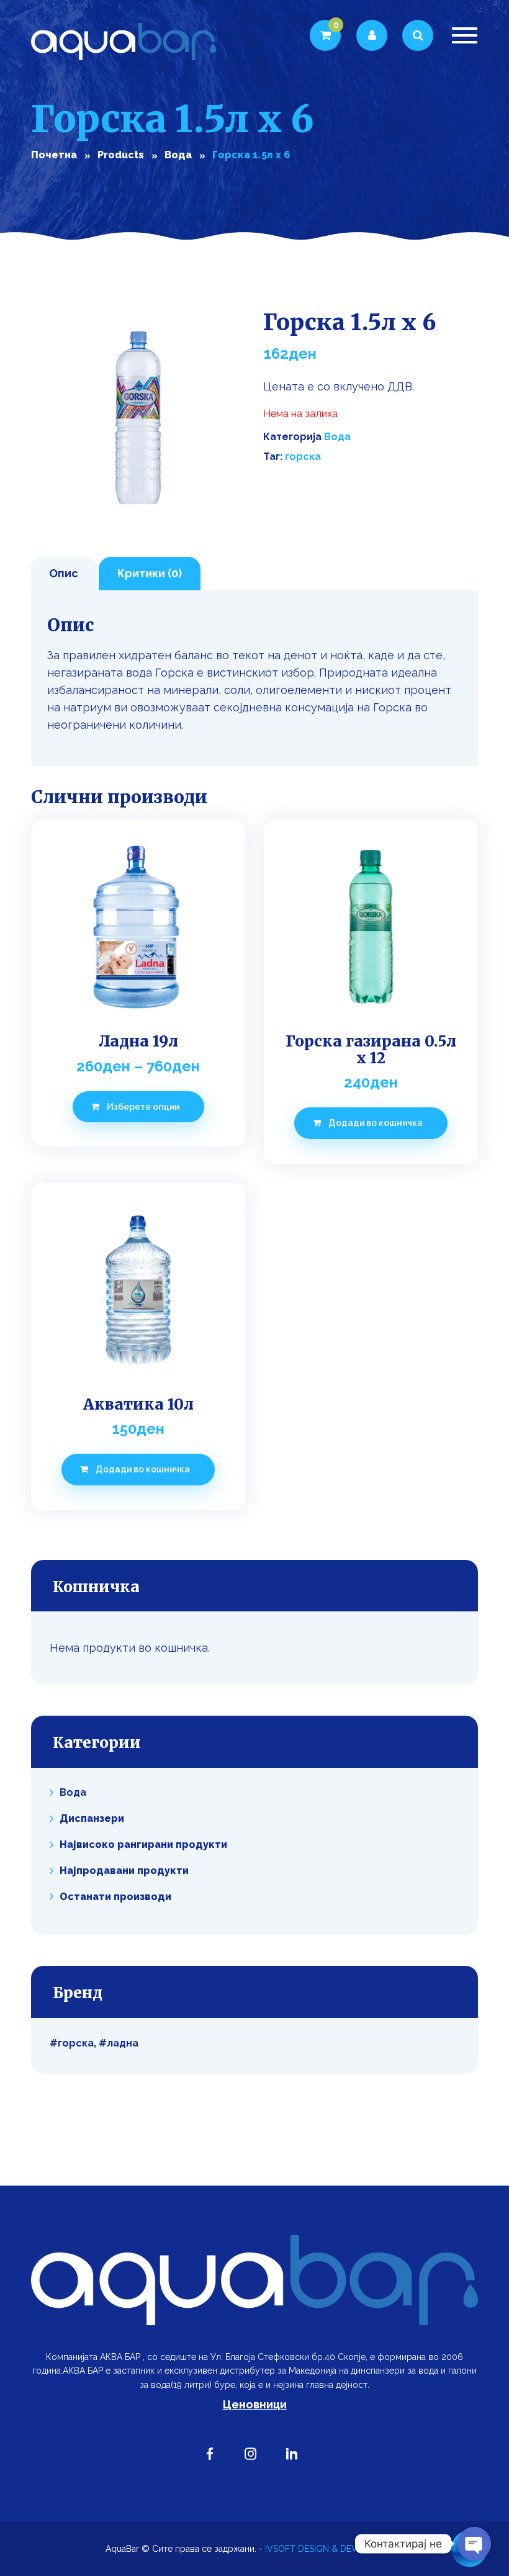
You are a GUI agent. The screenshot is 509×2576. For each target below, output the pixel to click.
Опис (64, 573)
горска (303, 457)
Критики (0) (150, 573)
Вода (337, 437)
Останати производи (115, 1896)
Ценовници (255, 2404)
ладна (123, 2043)
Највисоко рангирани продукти (143, 1844)
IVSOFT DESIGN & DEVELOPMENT (334, 2549)
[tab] (64, 574)
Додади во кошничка (376, 1123)
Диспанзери (92, 1818)
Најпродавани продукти (124, 1871)
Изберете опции (143, 1107)
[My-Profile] (372, 35)
